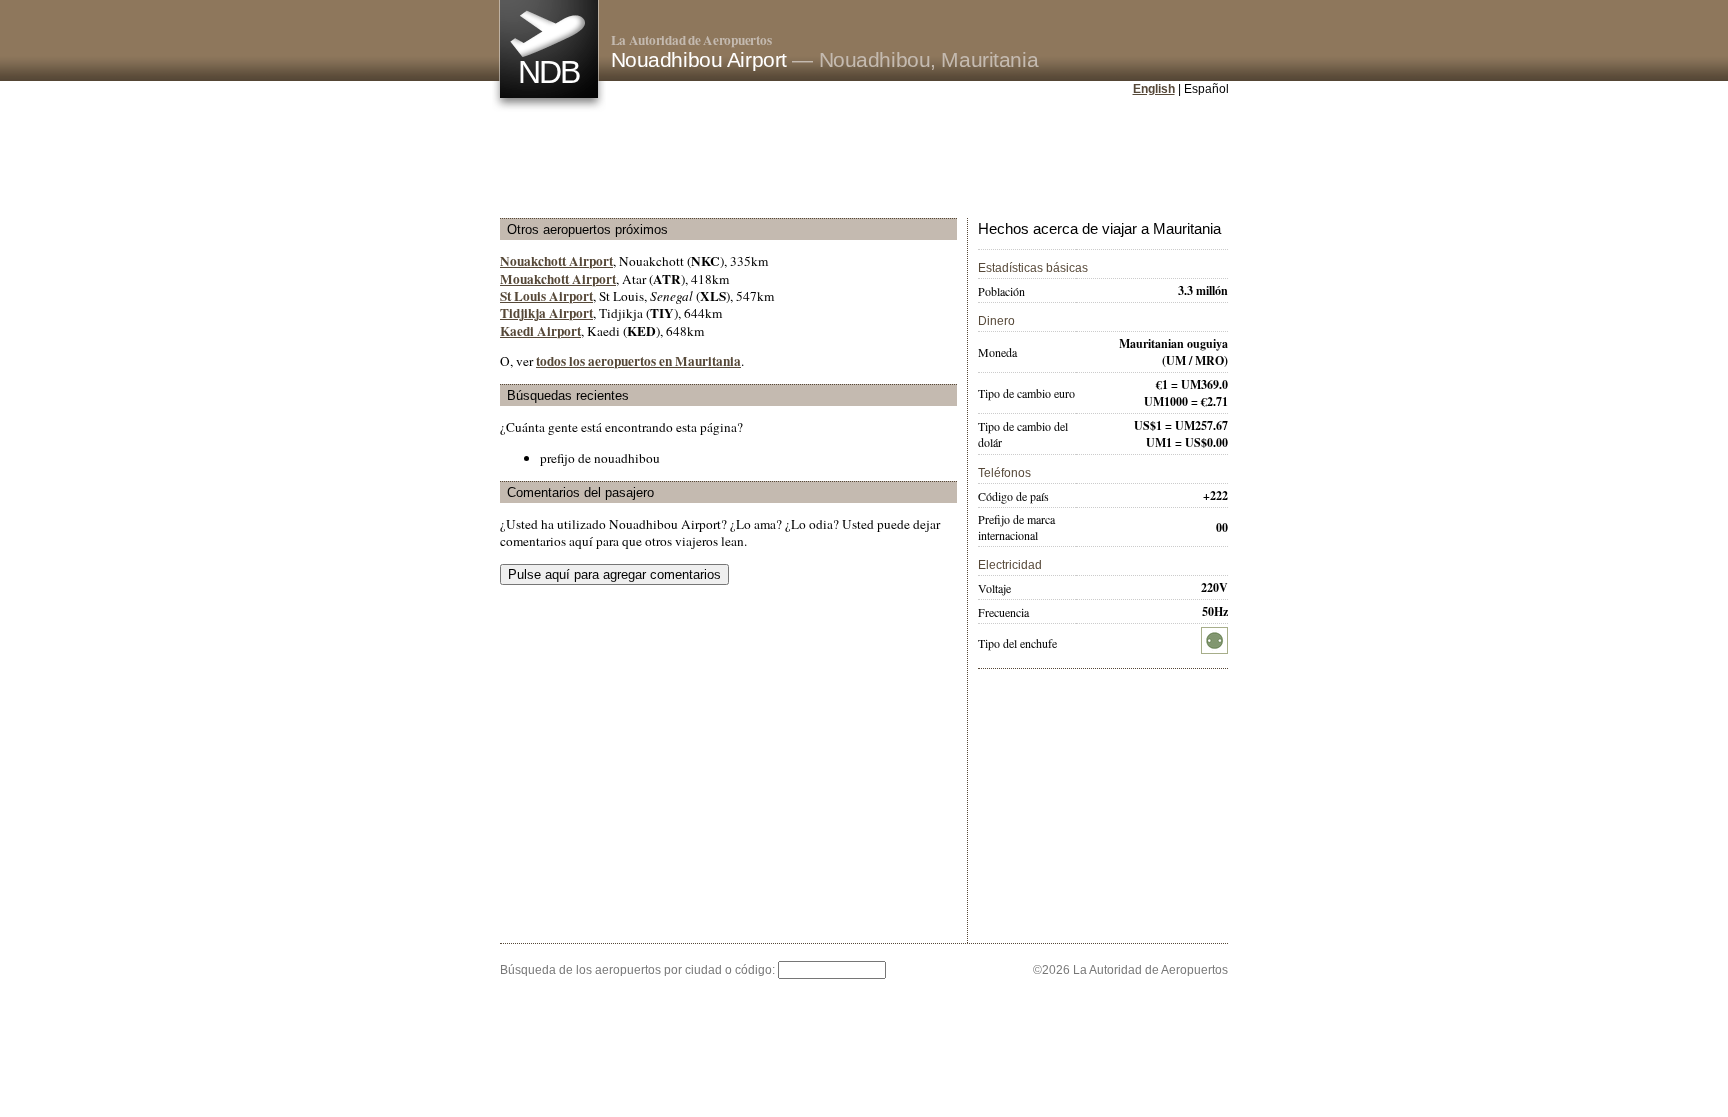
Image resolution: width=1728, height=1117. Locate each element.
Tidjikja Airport (546, 313)
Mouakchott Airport (558, 279)
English (1154, 89)
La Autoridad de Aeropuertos (691, 40)
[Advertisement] (864, 159)
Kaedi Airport (540, 331)
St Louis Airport (546, 296)
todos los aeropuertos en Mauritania (638, 361)
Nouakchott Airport (556, 261)
